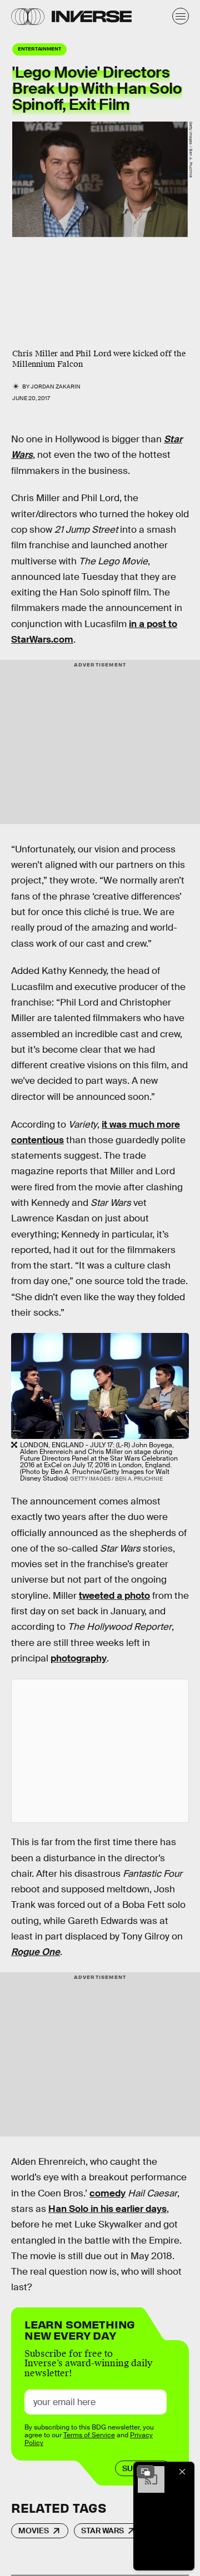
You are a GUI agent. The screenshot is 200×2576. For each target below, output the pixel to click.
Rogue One (36, 1952)
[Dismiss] (182, 2472)
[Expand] (146, 2472)
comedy (107, 2193)
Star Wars (102, 2530)
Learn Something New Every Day (80, 2329)
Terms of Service (89, 2435)
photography (79, 1658)
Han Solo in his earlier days (107, 2209)
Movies (34, 2530)
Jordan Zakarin (56, 387)
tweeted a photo (114, 1596)
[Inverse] (92, 16)
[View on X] (100, 1751)
